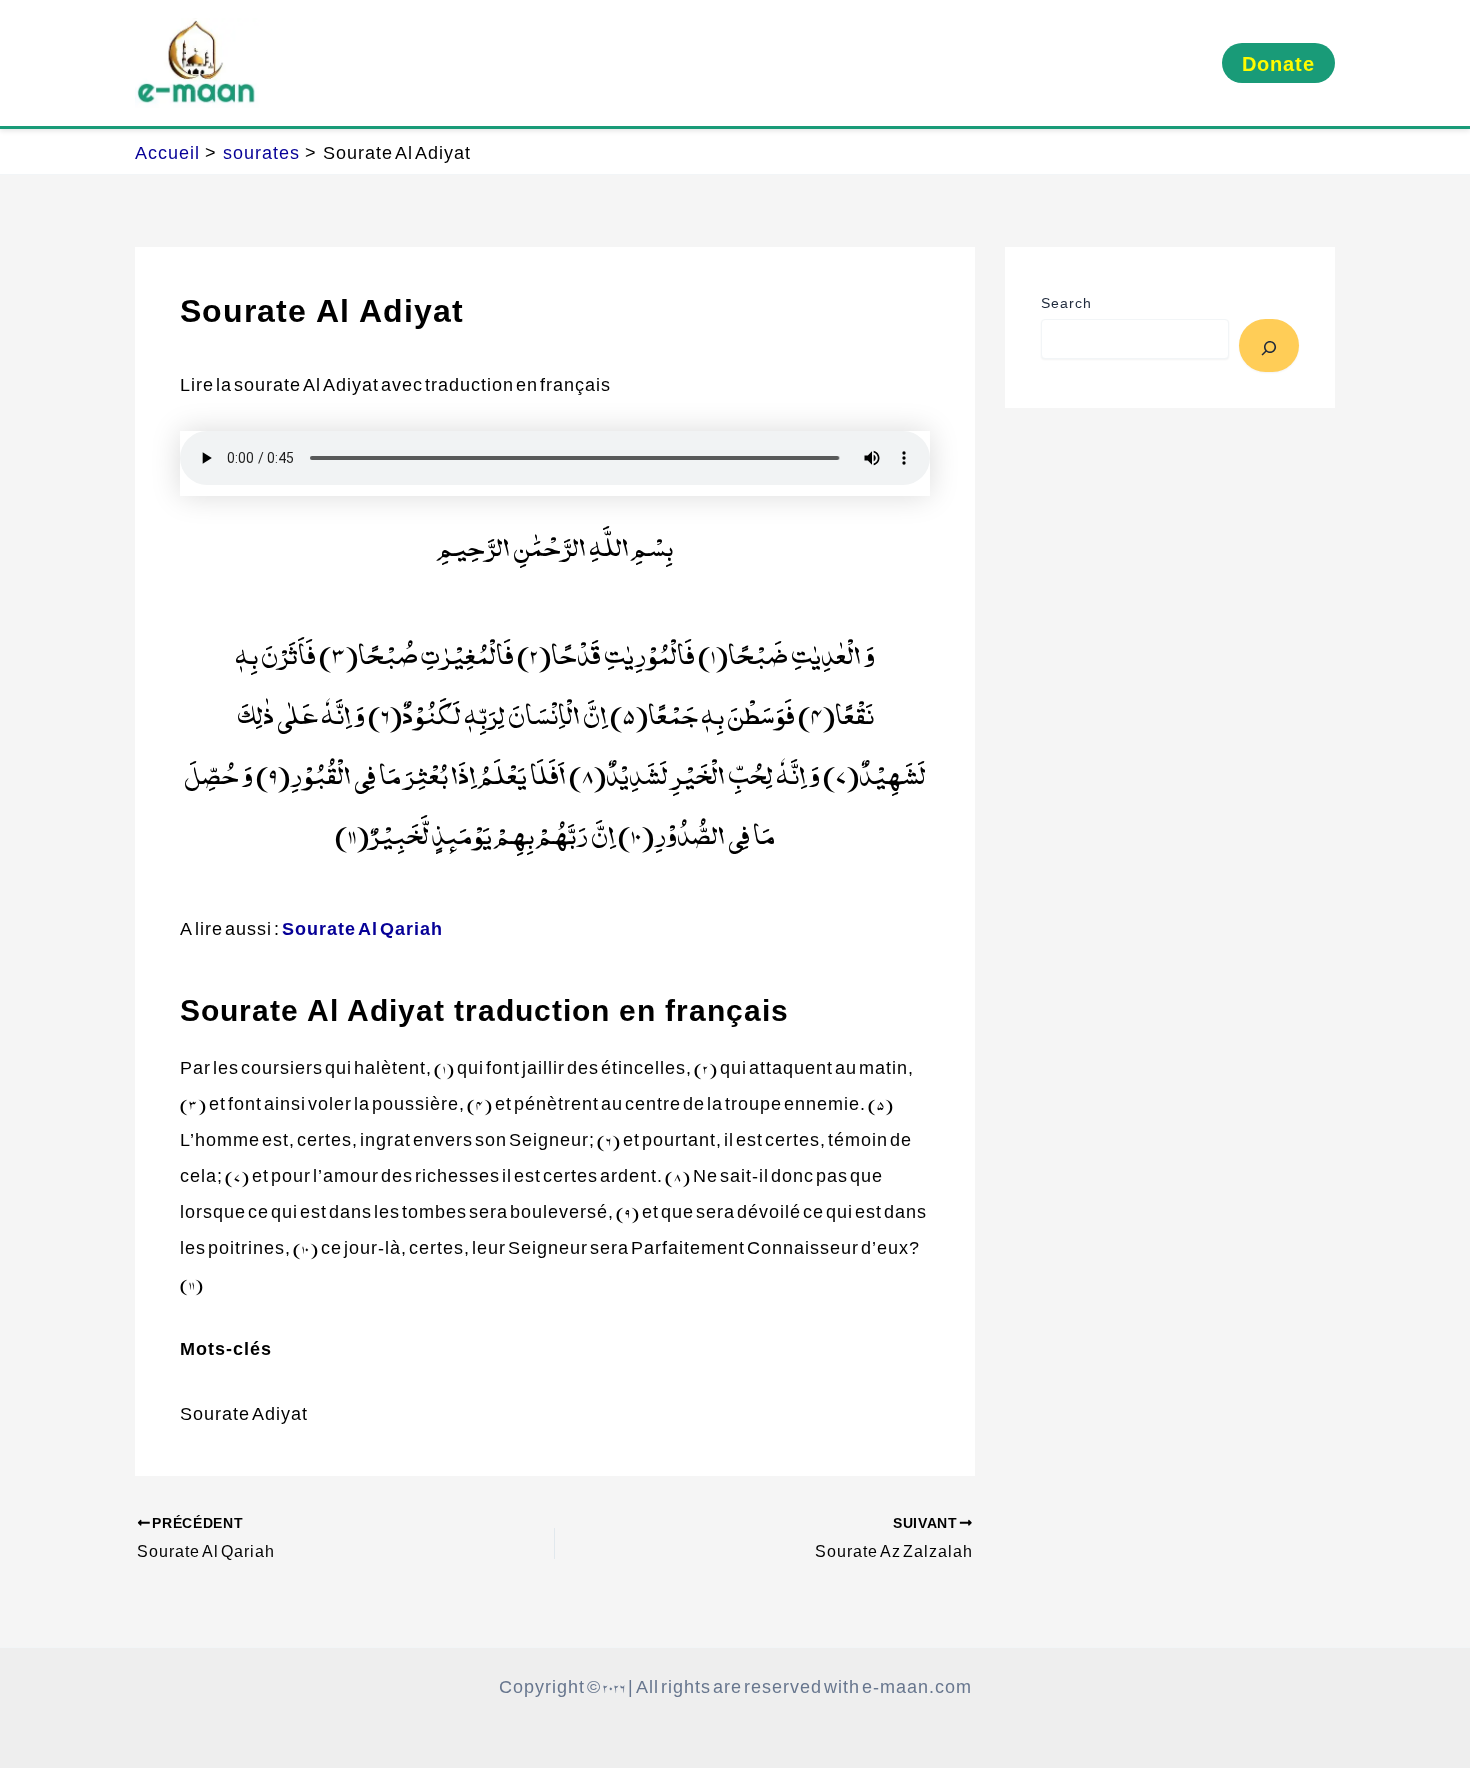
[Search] (1269, 345)
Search (1066, 302)
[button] (1278, 63)
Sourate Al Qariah (362, 927)
